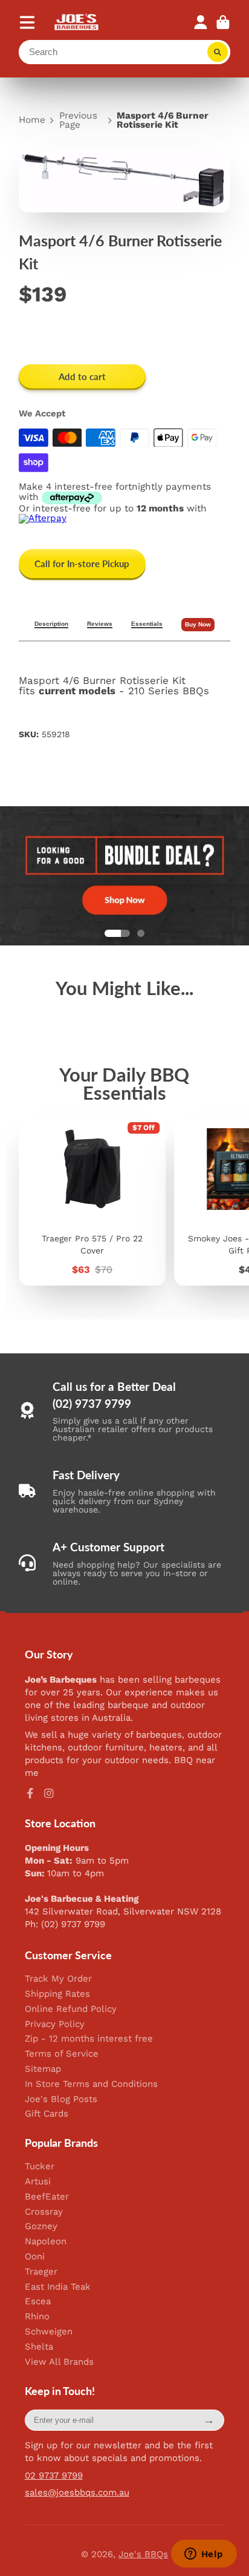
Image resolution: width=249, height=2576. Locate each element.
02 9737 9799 (54, 2476)
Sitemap (43, 2069)
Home (32, 120)
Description (51, 624)
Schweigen (49, 2332)
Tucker (40, 2167)
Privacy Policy (55, 2024)
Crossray (44, 2212)
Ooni (35, 2257)
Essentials (147, 624)
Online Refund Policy (71, 2009)
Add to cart (82, 376)
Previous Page (78, 121)
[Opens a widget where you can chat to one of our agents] (204, 2555)
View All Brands (59, 2362)
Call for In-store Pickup (82, 563)
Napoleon (46, 2242)
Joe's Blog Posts (61, 2099)
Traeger (41, 2272)
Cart (223, 22)
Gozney (41, 2226)
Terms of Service (62, 2054)
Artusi (38, 2182)
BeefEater (47, 2197)
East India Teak (58, 2287)
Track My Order (58, 1979)
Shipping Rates (57, 1994)
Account (201, 22)
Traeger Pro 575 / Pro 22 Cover (92, 1201)
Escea (38, 2302)
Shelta (39, 2347)
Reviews (100, 624)
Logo (77, 22)
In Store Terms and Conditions (91, 2084)
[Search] (218, 52)
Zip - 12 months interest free (89, 2039)
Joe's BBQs (143, 2554)
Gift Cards (47, 2114)
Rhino (37, 2317)
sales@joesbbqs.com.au (77, 2492)
